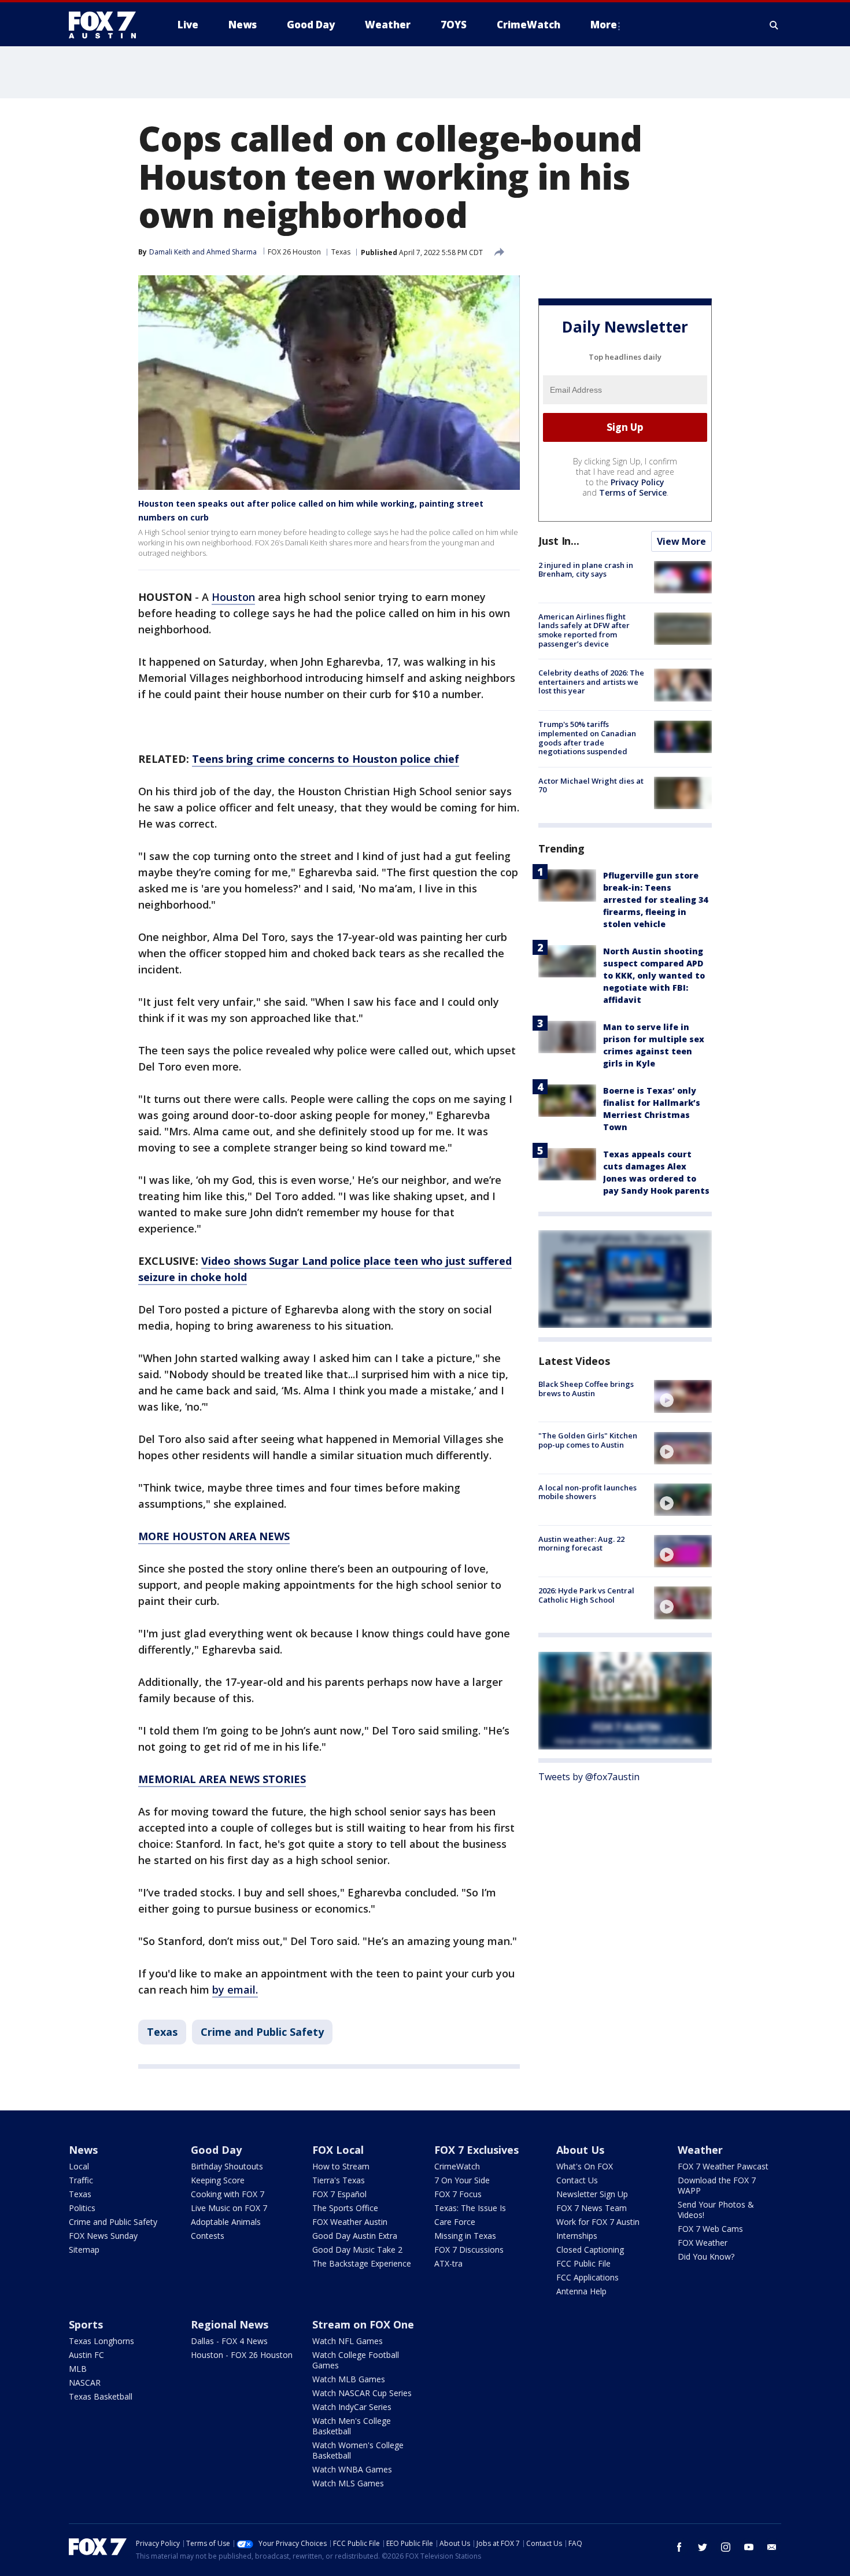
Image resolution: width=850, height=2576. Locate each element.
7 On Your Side (462, 2180)
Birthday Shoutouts (227, 2166)
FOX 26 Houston (294, 252)
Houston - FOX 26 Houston (242, 2355)
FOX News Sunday (103, 2236)
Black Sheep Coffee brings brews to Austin (586, 1389)
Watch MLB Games (349, 2379)
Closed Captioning (590, 2250)
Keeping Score (218, 2180)
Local (79, 2166)
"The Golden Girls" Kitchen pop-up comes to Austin (588, 1441)
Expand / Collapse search (774, 25)
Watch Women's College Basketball (358, 2450)
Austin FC (86, 2355)
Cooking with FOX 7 (228, 2194)
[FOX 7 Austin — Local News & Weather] (107, 25)
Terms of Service (633, 492)
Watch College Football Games (356, 2360)
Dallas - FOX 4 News (229, 2341)
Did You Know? (706, 2256)
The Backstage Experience (362, 2263)
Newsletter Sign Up (592, 2194)
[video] (683, 1396)
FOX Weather (703, 2243)
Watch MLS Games (348, 2483)
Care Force (455, 2222)
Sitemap (84, 2250)
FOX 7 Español (339, 2194)
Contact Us (577, 2180)
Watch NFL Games (348, 2341)
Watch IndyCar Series (352, 2407)
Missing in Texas (465, 2236)
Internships (577, 2236)
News (83, 2150)
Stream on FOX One (363, 2324)
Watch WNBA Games (352, 2469)
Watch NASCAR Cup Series (362, 2393)
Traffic (81, 2180)
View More (681, 541)
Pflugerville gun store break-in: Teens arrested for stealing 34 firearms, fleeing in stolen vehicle (655, 900)
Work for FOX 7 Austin (598, 2222)
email (772, 2547)
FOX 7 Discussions (469, 2250)
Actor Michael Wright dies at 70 (591, 785)
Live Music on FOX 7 (229, 2208)
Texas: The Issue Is (470, 2208)
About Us (580, 2150)
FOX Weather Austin (350, 2222)
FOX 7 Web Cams (710, 2229)
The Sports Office (345, 2208)
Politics (82, 2208)
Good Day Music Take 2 (357, 2250)
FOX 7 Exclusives (476, 2150)
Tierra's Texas (339, 2180)
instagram (726, 2547)
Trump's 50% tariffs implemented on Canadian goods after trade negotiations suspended (587, 738)
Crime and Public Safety (262, 2032)
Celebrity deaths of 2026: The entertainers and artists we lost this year (591, 682)
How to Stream (341, 2166)
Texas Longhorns (101, 2341)
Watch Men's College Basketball (352, 2426)
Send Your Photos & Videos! (716, 2210)
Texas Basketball (101, 2396)
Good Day (216, 2150)
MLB (78, 2369)
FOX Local (338, 2150)
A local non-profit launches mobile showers (587, 1492)
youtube (749, 2547)
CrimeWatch (457, 2166)
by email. (235, 1990)
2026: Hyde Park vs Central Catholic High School (586, 1595)
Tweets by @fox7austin (589, 1777)
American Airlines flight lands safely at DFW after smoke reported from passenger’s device (584, 630)
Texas (341, 252)
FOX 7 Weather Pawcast (723, 2166)
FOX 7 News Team (592, 2208)
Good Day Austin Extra (355, 2236)
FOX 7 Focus (458, 2194)
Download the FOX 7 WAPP (717, 2185)
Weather (700, 2150)
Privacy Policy (637, 482)
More (604, 25)
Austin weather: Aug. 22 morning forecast (581, 1544)
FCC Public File (583, 2263)
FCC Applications (587, 2277)
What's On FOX (585, 2166)
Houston (233, 597)
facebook (679, 2547)
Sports (86, 2324)
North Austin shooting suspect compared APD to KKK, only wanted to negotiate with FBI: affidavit (654, 975)
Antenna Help (581, 2291)
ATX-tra (448, 2263)
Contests (208, 2236)
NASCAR (85, 2383)
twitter (703, 2547)
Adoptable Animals (226, 2222)
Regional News (230, 2324)
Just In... (559, 541)
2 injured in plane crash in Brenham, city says (586, 570)
